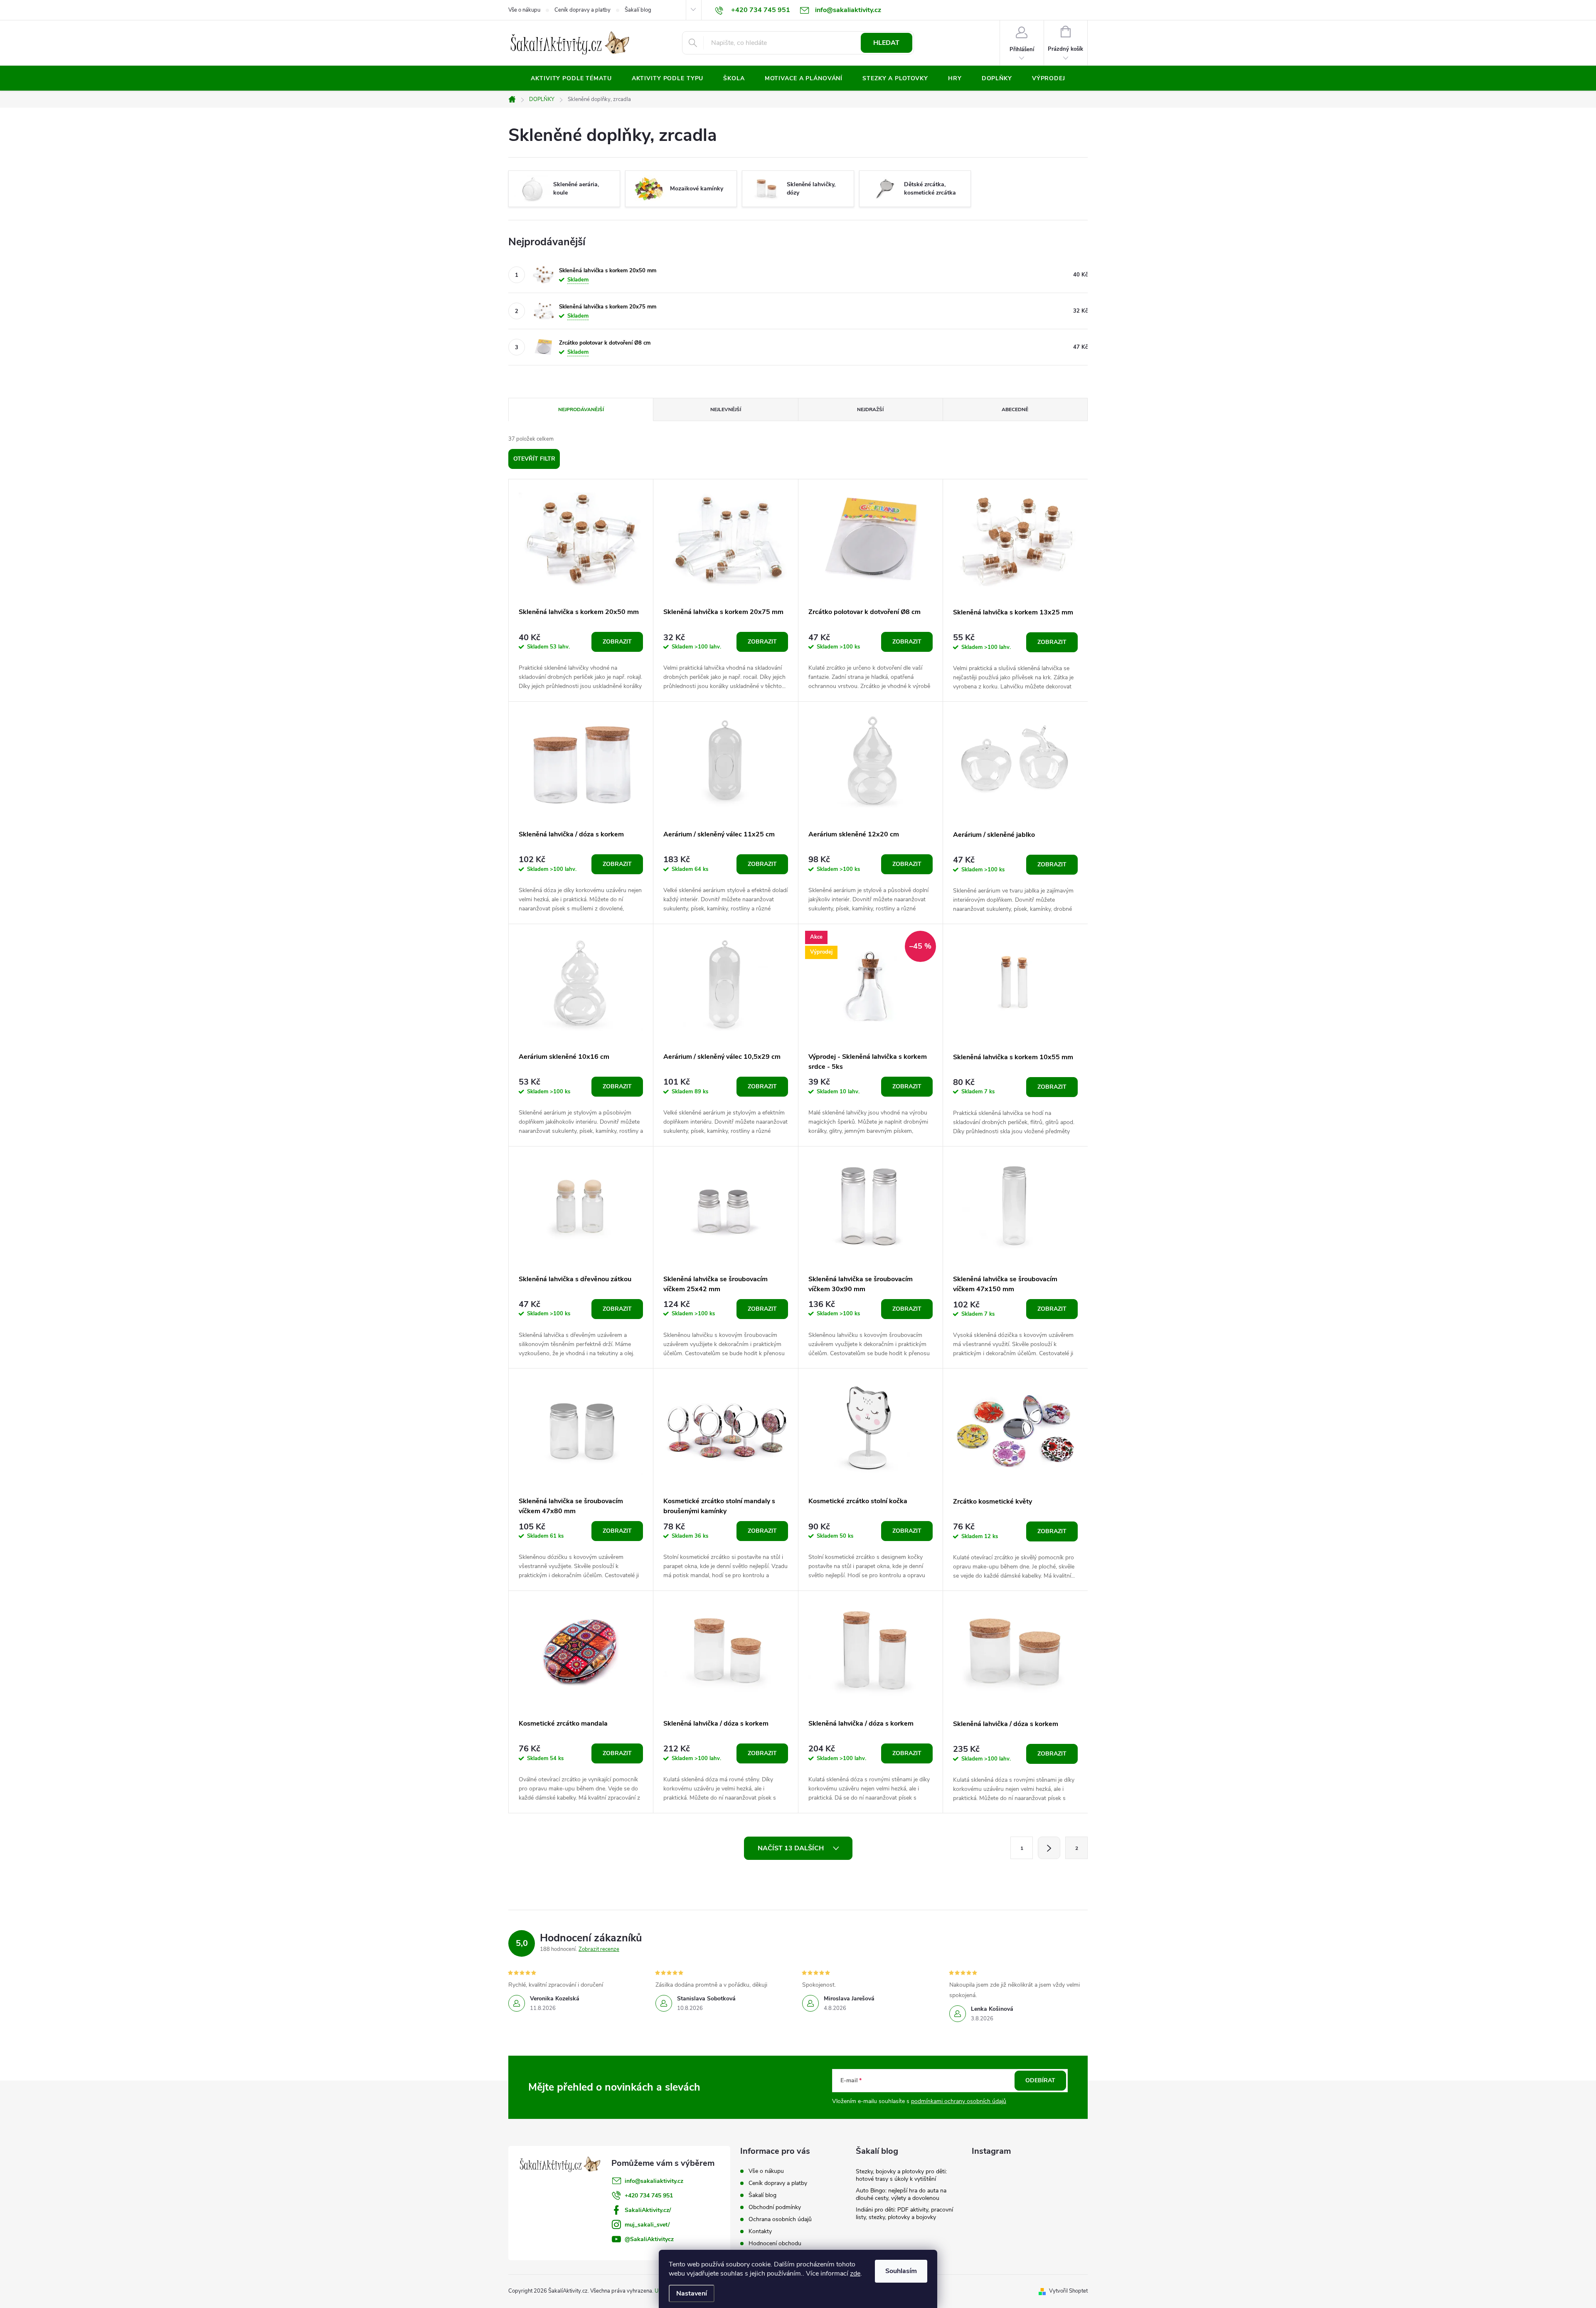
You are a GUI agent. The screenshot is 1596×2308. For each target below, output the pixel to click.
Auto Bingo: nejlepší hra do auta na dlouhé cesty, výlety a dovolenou (901, 2194)
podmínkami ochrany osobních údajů (959, 2101)
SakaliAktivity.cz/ (648, 2210)
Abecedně (1015, 409)
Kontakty (760, 2231)
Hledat (886, 43)
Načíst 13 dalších (792, 1848)
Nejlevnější (726, 409)
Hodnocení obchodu (775, 2243)
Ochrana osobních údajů (780, 2219)
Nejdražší (870, 409)
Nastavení (692, 2293)
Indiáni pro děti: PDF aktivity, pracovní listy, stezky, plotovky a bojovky (904, 2213)
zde (855, 2273)
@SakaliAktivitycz (649, 2239)
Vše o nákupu (524, 10)
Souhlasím (901, 2271)
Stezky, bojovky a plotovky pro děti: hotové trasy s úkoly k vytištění (901, 2175)
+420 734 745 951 (649, 2196)
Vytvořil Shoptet (1068, 2291)
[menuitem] (571, 79)
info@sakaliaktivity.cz (654, 2181)
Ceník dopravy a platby (582, 10)
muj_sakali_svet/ (647, 2225)
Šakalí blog (638, 10)
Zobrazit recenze (599, 1949)
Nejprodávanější (581, 409)
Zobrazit (617, 642)
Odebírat (1040, 2080)
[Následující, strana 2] (1049, 1848)
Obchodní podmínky (775, 2207)
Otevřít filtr (534, 459)
